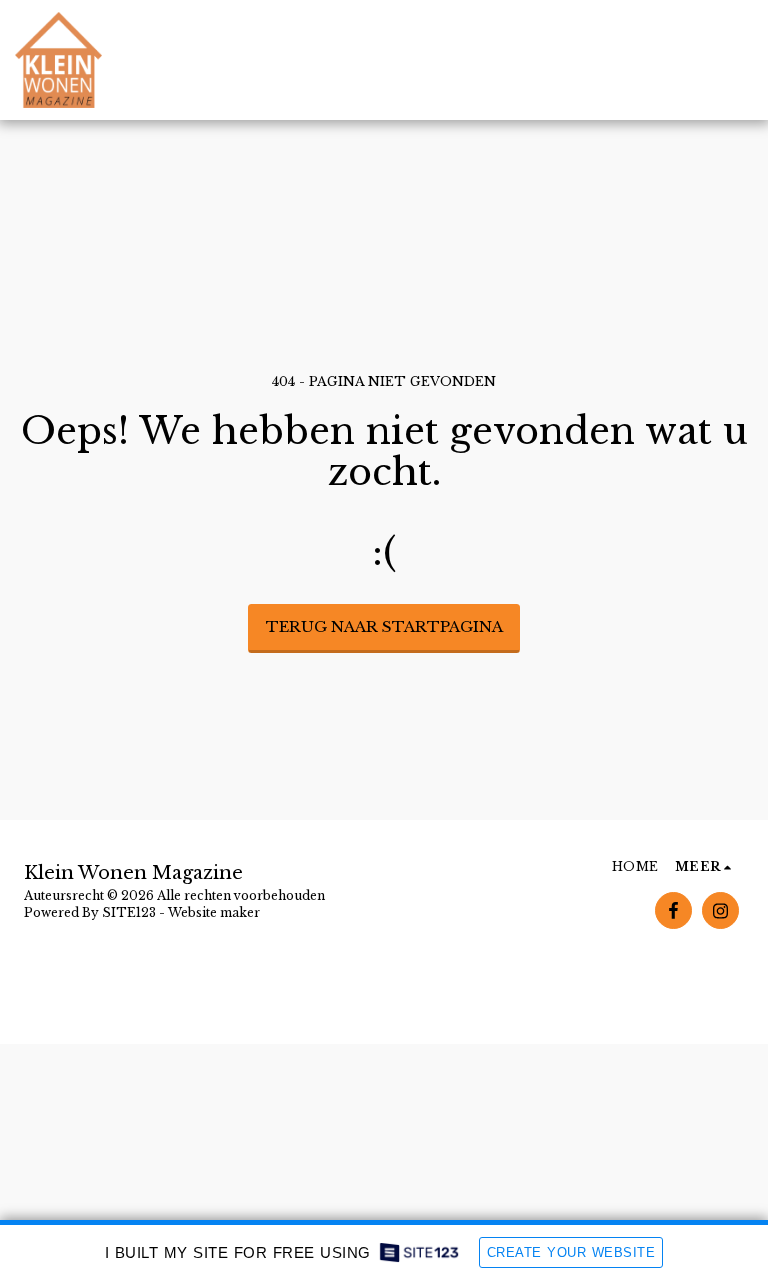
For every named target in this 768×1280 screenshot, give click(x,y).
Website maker (214, 912)
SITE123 (129, 912)
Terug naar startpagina (384, 626)
